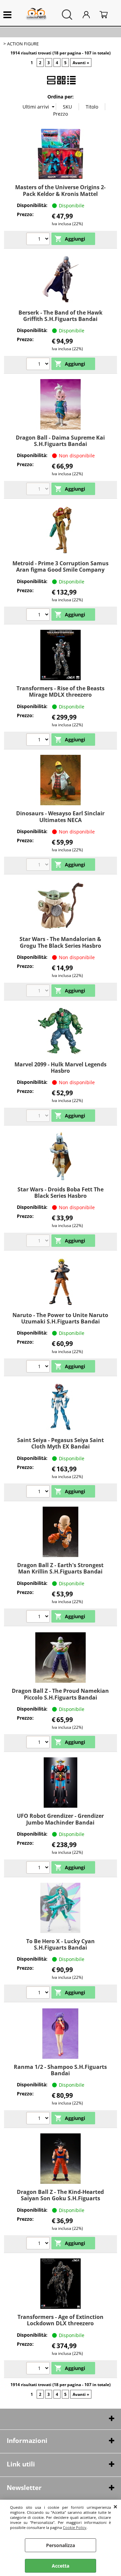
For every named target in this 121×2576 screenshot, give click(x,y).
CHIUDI (115, 2506)
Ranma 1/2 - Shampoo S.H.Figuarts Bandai (60, 2070)
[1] (39, 240)
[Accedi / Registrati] (89, 15)
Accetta (61, 2566)
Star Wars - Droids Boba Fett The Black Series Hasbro (61, 1193)
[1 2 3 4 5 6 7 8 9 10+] (39, 365)
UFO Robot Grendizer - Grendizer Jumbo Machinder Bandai (60, 1819)
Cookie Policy (75, 2527)
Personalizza (61, 2545)
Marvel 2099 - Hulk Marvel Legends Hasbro (61, 1068)
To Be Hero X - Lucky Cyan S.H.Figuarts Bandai (61, 1944)
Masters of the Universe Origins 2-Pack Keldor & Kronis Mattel (60, 190)
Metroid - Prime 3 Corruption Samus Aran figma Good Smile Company (61, 566)
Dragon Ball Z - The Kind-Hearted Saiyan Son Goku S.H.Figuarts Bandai (60, 2198)
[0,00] (107, 15)
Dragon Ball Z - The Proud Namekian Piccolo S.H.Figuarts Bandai (60, 1694)
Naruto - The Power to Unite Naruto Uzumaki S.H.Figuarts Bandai (60, 1318)
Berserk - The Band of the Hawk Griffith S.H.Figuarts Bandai (61, 316)
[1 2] (39, 615)
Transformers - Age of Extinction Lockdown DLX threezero (61, 2320)
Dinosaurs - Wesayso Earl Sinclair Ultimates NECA (60, 816)
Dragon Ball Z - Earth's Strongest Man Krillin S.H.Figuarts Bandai (60, 1568)
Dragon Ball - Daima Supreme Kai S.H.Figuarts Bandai (60, 441)
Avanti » (81, 63)
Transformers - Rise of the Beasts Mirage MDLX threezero (61, 691)
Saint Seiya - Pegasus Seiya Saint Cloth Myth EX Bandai (61, 1443)
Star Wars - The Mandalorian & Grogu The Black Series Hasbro (60, 942)
